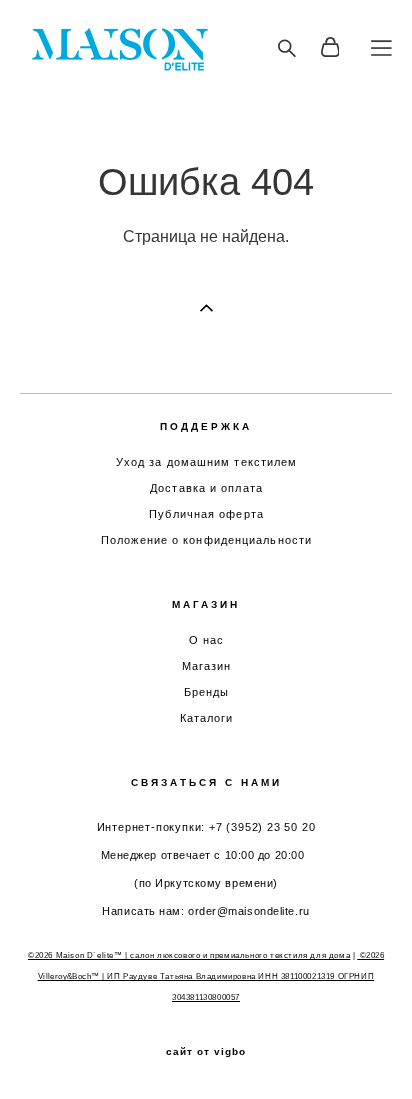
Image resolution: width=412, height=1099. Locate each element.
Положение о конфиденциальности (206, 540)
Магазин (207, 666)
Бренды (207, 692)
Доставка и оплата (206, 488)
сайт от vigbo (206, 1052)
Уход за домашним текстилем (207, 462)
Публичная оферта (206, 514)
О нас (207, 640)
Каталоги (207, 718)
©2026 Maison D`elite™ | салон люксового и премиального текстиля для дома (189, 955)
